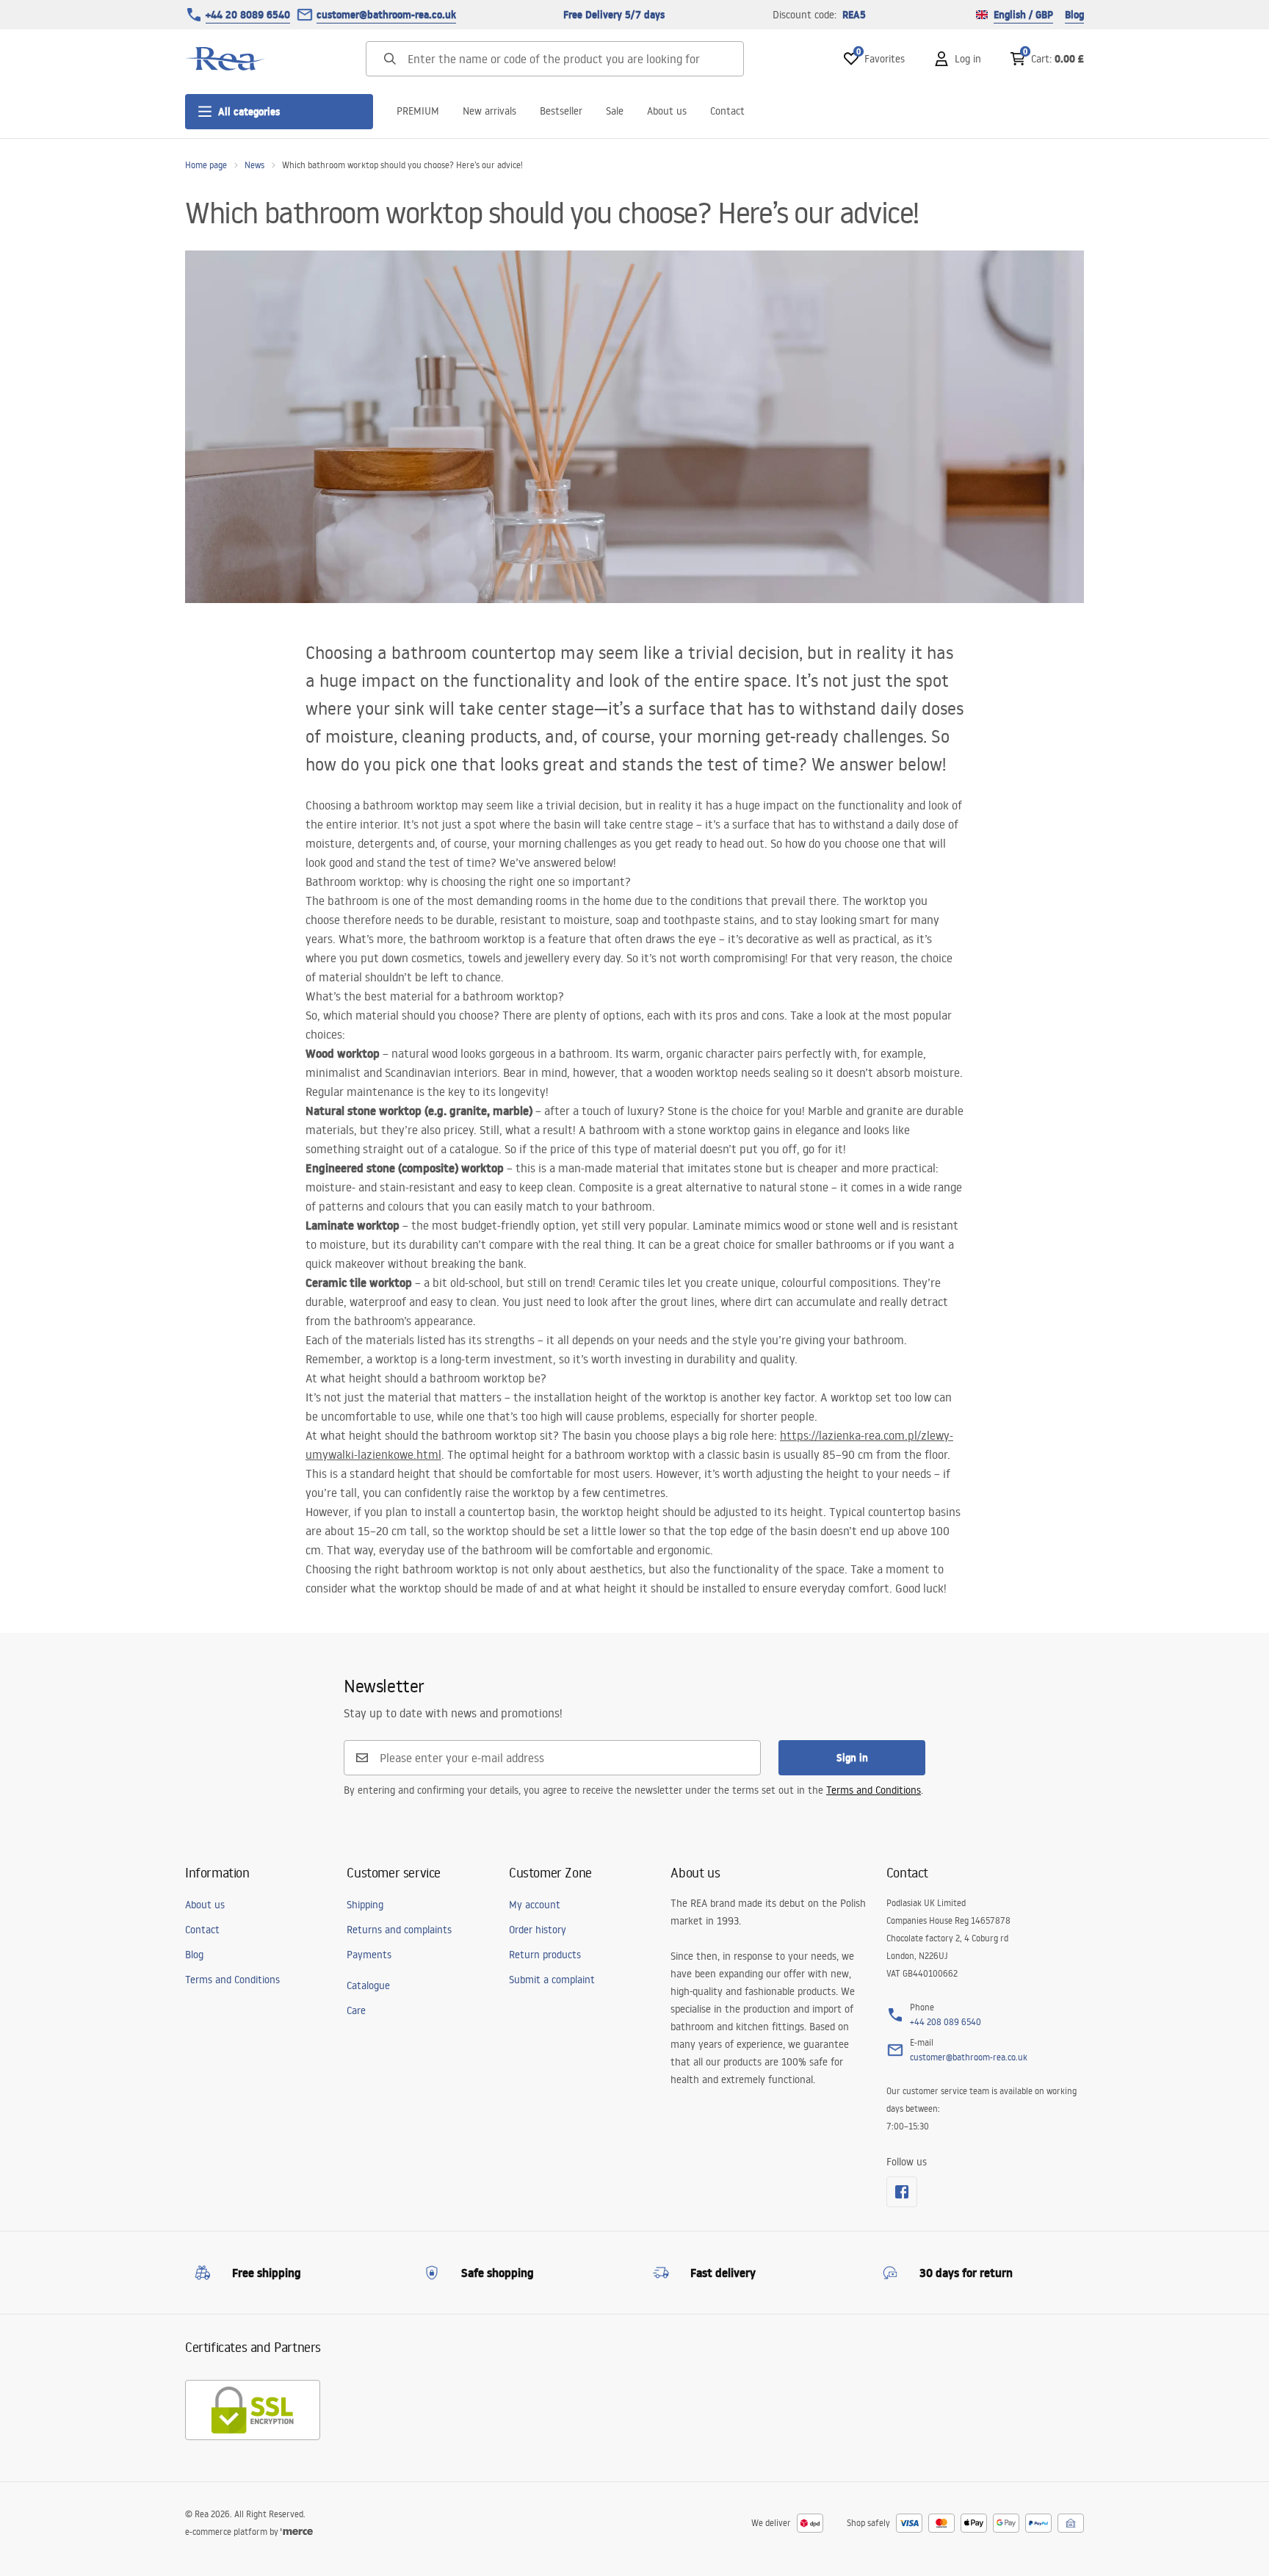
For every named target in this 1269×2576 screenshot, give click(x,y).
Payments (369, 1955)
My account (535, 1905)
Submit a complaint (552, 1980)
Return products (545, 1955)
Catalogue (368, 1985)
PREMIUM (418, 111)
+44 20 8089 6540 (248, 15)
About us (667, 111)
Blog (1074, 15)
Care (356, 2010)
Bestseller (561, 111)
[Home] (225, 59)
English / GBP (1023, 15)
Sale (615, 111)
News (254, 165)
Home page (206, 165)
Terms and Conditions (874, 1790)
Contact (727, 111)
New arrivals (489, 111)
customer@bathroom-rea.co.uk (386, 15)
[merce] (297, 2532)
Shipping (365, 1905)
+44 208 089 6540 (946, 2022)
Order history (538, 1930)
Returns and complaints (399, 1930)
